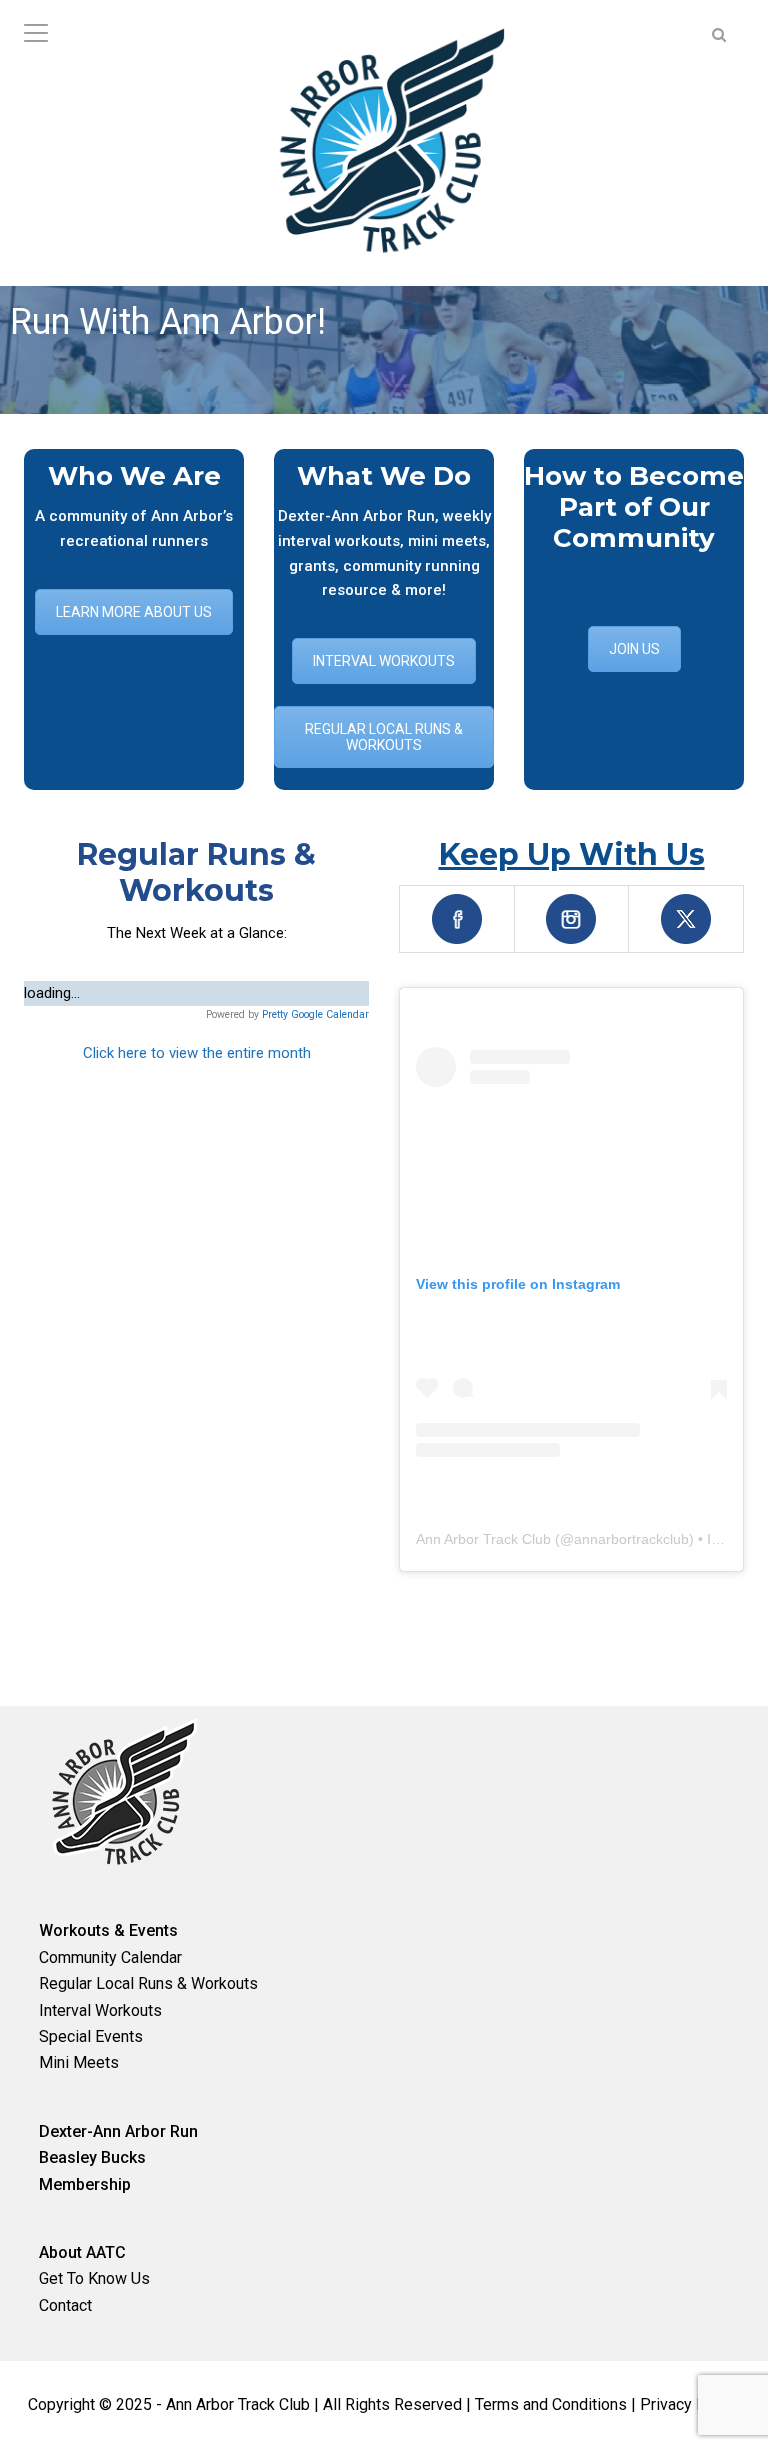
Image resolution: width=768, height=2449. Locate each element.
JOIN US (634, 649)
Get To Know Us (94, 2278)
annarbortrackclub (631, 1539)
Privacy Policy (690, 2404)
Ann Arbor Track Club (483, 1539)
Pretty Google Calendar (315, 1014)
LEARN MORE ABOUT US (134, 612)
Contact (65, 2305)
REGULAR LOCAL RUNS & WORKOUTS (384, 737)
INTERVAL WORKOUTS (384, 661)
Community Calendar (110, 1957)
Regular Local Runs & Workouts (148, 1983)
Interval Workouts (100, 2010)
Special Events (91, 2036)
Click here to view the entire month (197, 1053)
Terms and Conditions (551, 2404)
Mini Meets (79, 2062)
